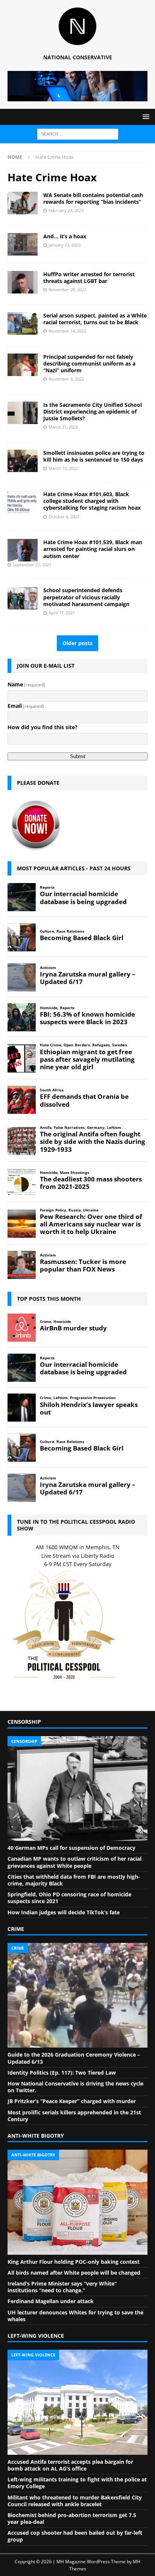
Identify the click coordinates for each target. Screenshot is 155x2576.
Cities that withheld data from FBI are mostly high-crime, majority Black (74, 1880)
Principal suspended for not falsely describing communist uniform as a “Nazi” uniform (89, 363)
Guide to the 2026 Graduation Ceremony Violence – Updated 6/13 (74, 2058)
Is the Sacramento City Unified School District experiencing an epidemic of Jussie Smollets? (93, 412)
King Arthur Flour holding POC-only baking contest (74, 2262)
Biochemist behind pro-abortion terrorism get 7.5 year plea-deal (72, 2518)
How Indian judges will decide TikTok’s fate (64, 1912)
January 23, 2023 (65, 245)
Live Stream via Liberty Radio (78, 1556)
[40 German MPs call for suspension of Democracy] (77, 1789)
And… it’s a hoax (65, 236)
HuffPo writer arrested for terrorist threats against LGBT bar (89, 278)
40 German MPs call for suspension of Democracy (71, 1848)
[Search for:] (78, 133)
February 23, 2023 (66, 210)
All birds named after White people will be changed (74, 2273)
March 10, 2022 (63, 468)
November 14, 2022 (67, 331)
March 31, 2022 (63, 427)
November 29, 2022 (67, 290)
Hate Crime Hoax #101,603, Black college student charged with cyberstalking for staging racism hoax (92, 501)
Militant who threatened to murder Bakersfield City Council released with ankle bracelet (75, 2501)
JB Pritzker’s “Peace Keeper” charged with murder (72, 2101)
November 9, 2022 (66, 379)
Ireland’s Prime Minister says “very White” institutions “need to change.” (62, 2287)
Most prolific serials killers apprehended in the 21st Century (74, 2116)
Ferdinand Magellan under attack (51, 2301)
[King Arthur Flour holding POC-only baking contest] (77, 2202)
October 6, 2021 (64, 517)
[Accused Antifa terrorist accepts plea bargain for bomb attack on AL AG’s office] (77, 2402)
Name (26, 684)
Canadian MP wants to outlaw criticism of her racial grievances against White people (74, 1862)
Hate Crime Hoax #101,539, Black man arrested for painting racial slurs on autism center (93, 549)
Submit (78, 756)
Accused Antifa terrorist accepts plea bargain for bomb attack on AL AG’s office (70, 2465)
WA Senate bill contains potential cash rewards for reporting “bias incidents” (93, 198)
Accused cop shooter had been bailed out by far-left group (75, 2536)
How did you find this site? (43, 727)
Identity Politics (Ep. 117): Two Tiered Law (62, 2073)
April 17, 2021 (62, 613)
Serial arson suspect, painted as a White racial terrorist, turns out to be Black (95, 319)
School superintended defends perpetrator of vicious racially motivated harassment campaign (86, 597)
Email (26, 706)
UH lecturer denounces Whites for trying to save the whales (75, 2316)
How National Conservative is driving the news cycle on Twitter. (75, 2087)
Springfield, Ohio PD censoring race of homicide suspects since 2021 (69, 1898)
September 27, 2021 (32, 565)
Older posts (77, 643)
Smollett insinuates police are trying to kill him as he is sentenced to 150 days (94, 456)
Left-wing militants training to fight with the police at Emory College (77, 2483)
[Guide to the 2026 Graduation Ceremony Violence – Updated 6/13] (77, 1995)
